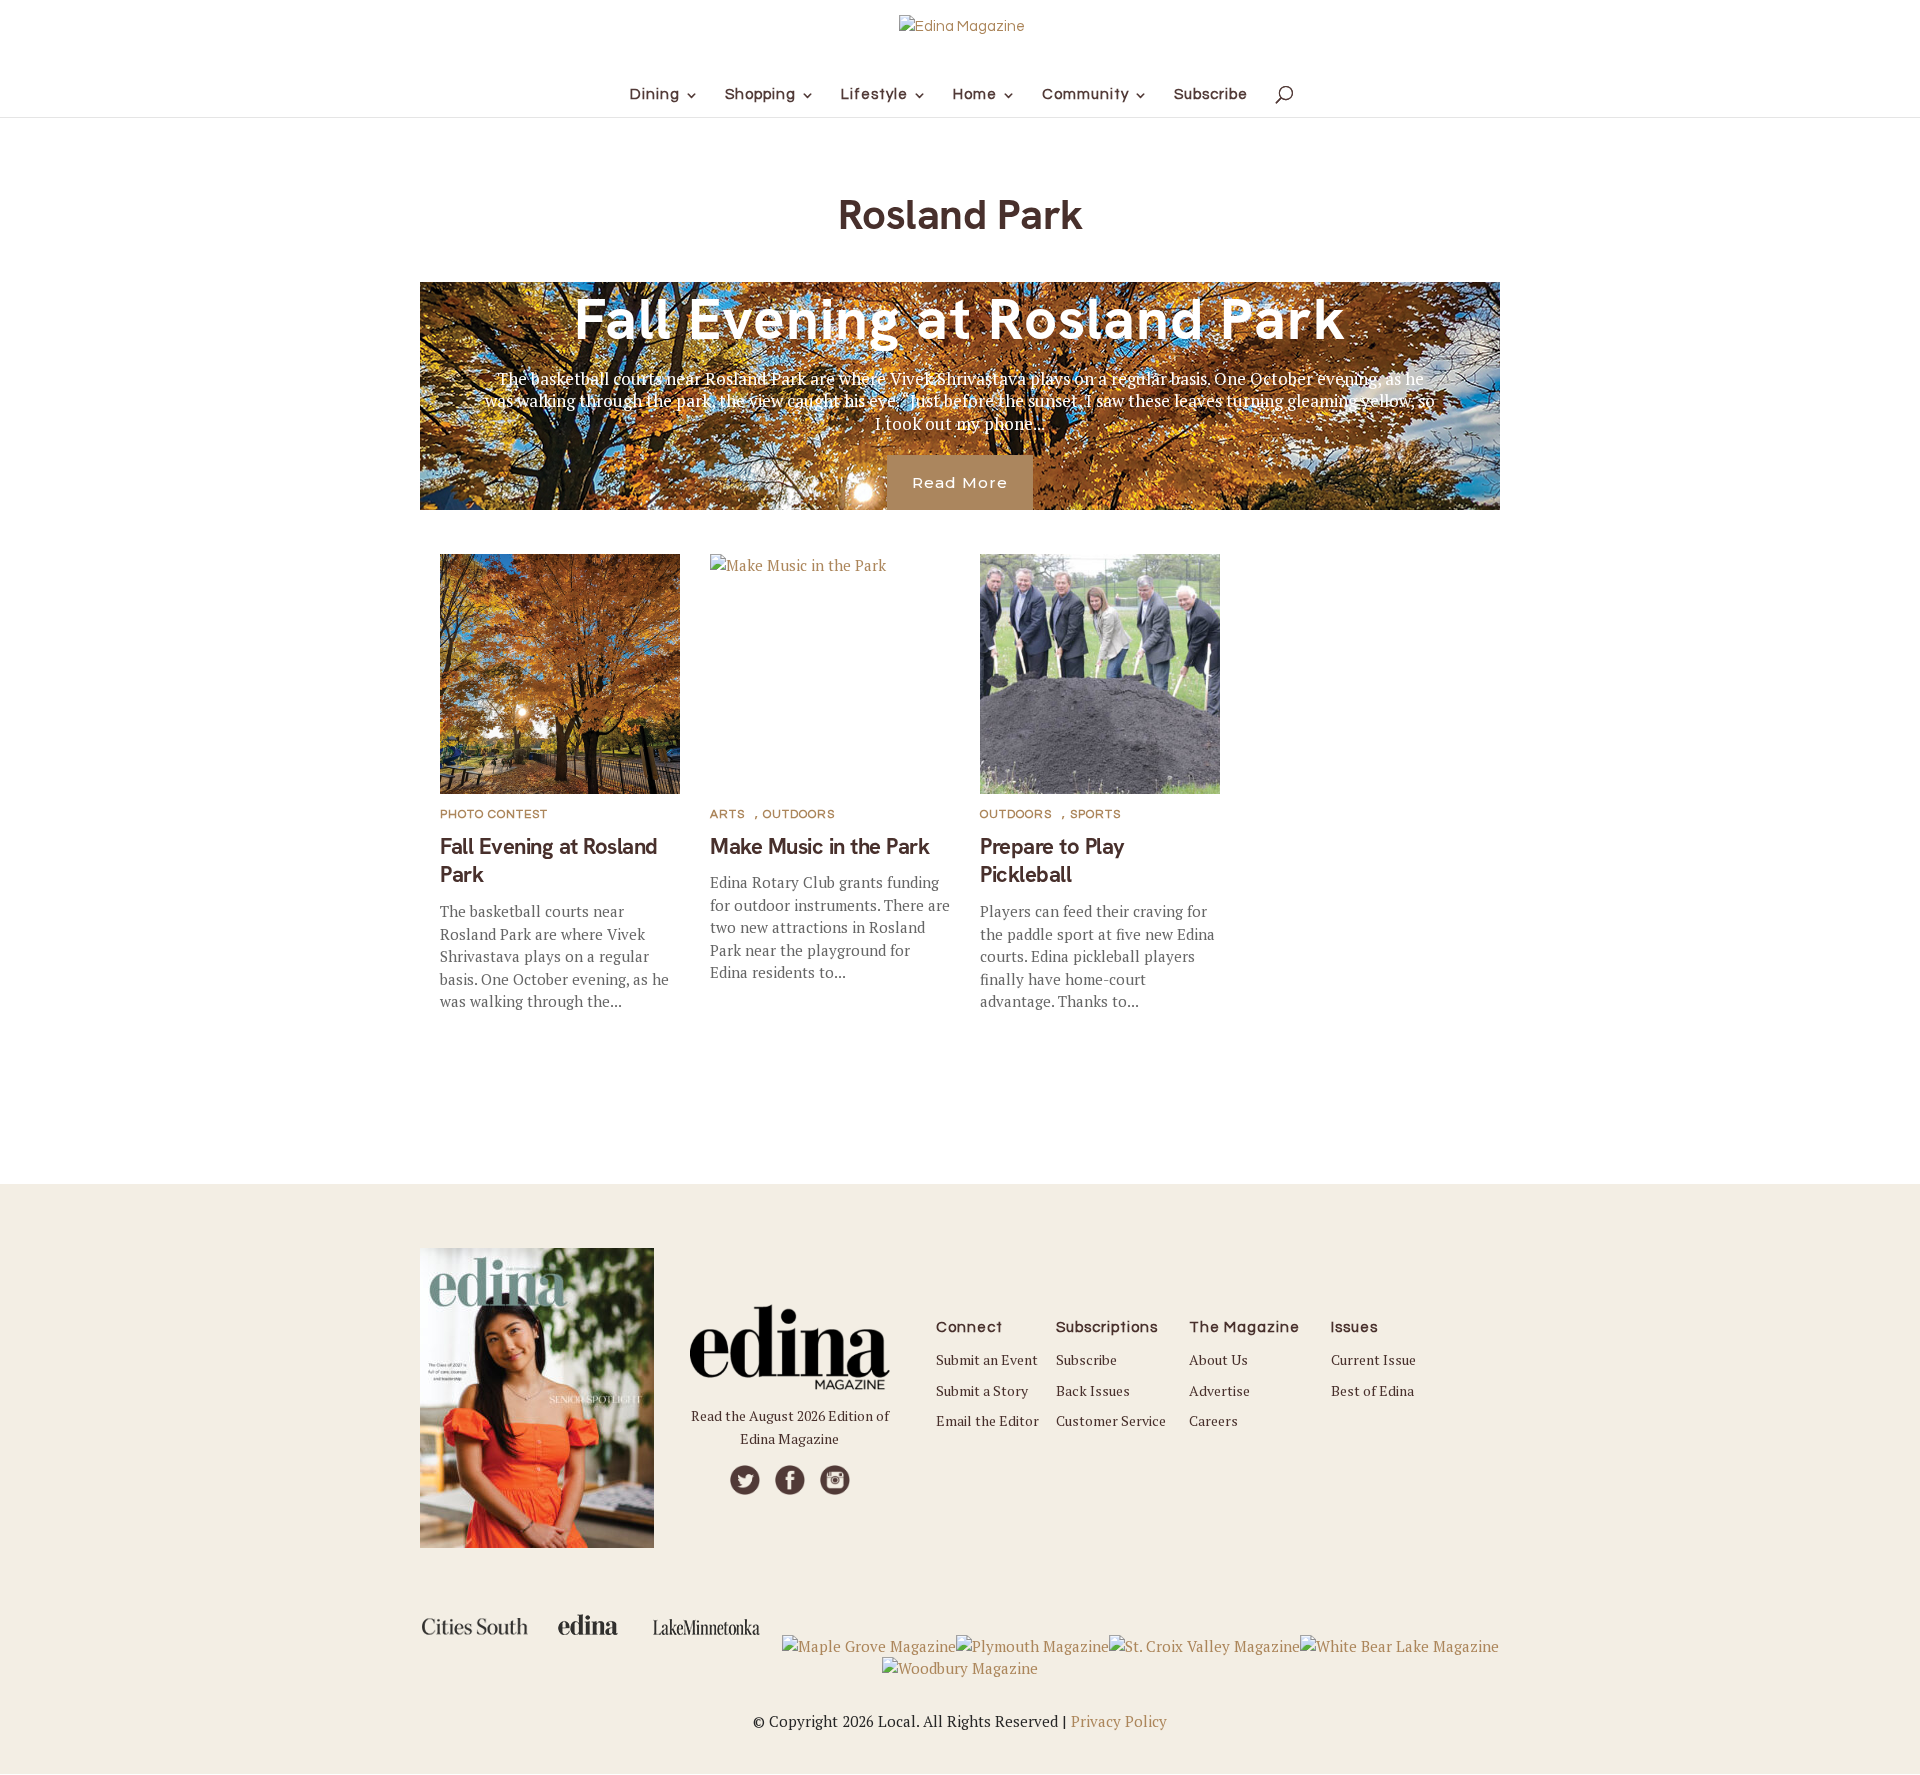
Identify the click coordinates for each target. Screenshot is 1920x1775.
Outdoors (799, 814)
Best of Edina (1372, 1390)
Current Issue (1373, 1359)
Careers (1213, 1420)
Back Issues (1093, 1390)
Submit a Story (982, 1390)
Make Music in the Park (819, 846)
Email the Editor (987, 1420)
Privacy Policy (1119, 1721)
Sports (1095, 814)
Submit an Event (987, 1359)
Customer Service (1111, 1420)
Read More (960, 482)
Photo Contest (494, 814)
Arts (727, 814)
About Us (1218, 1359)
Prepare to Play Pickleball (1052, 861)
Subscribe (1086, 1359)
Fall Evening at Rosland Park (960, 319)
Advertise (1219, 1390)
